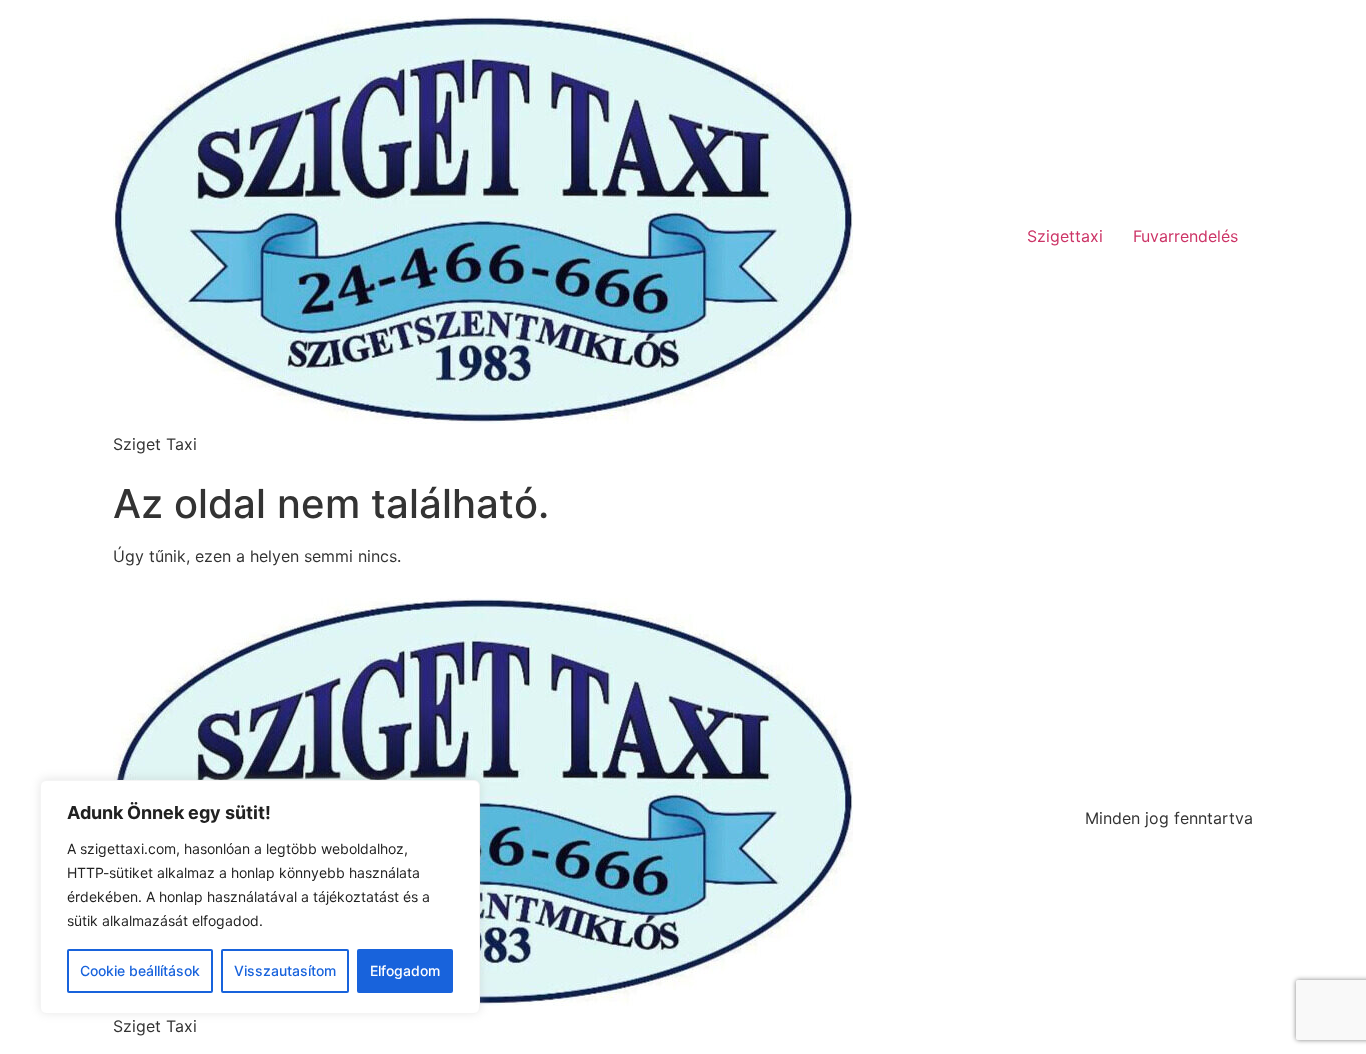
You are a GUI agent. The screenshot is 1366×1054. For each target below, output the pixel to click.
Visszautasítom (285, 970)
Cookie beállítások (140, 970)
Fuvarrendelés (1185, 236)
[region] (260, 897)
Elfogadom (405, 970)
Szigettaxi (1065, 236)
